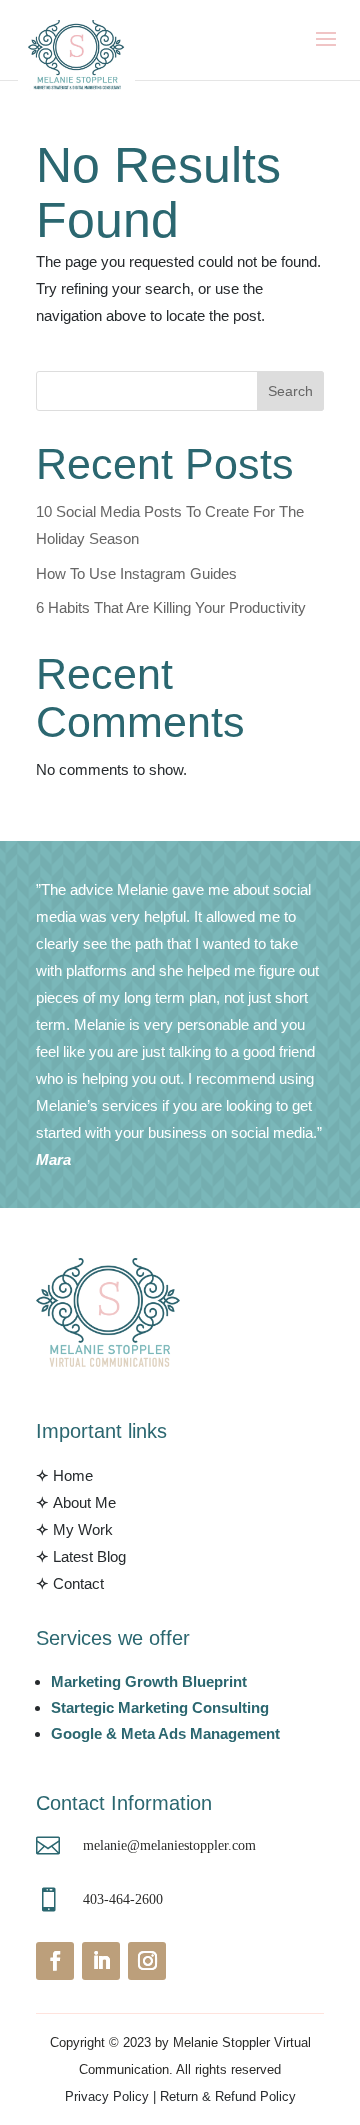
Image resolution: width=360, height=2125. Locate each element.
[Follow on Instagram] (147, 1961)
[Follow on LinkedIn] (101, 1961)
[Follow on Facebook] (55, 1961)
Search (290, 391)
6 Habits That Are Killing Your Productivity (171, 607)
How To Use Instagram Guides (136, 573)
